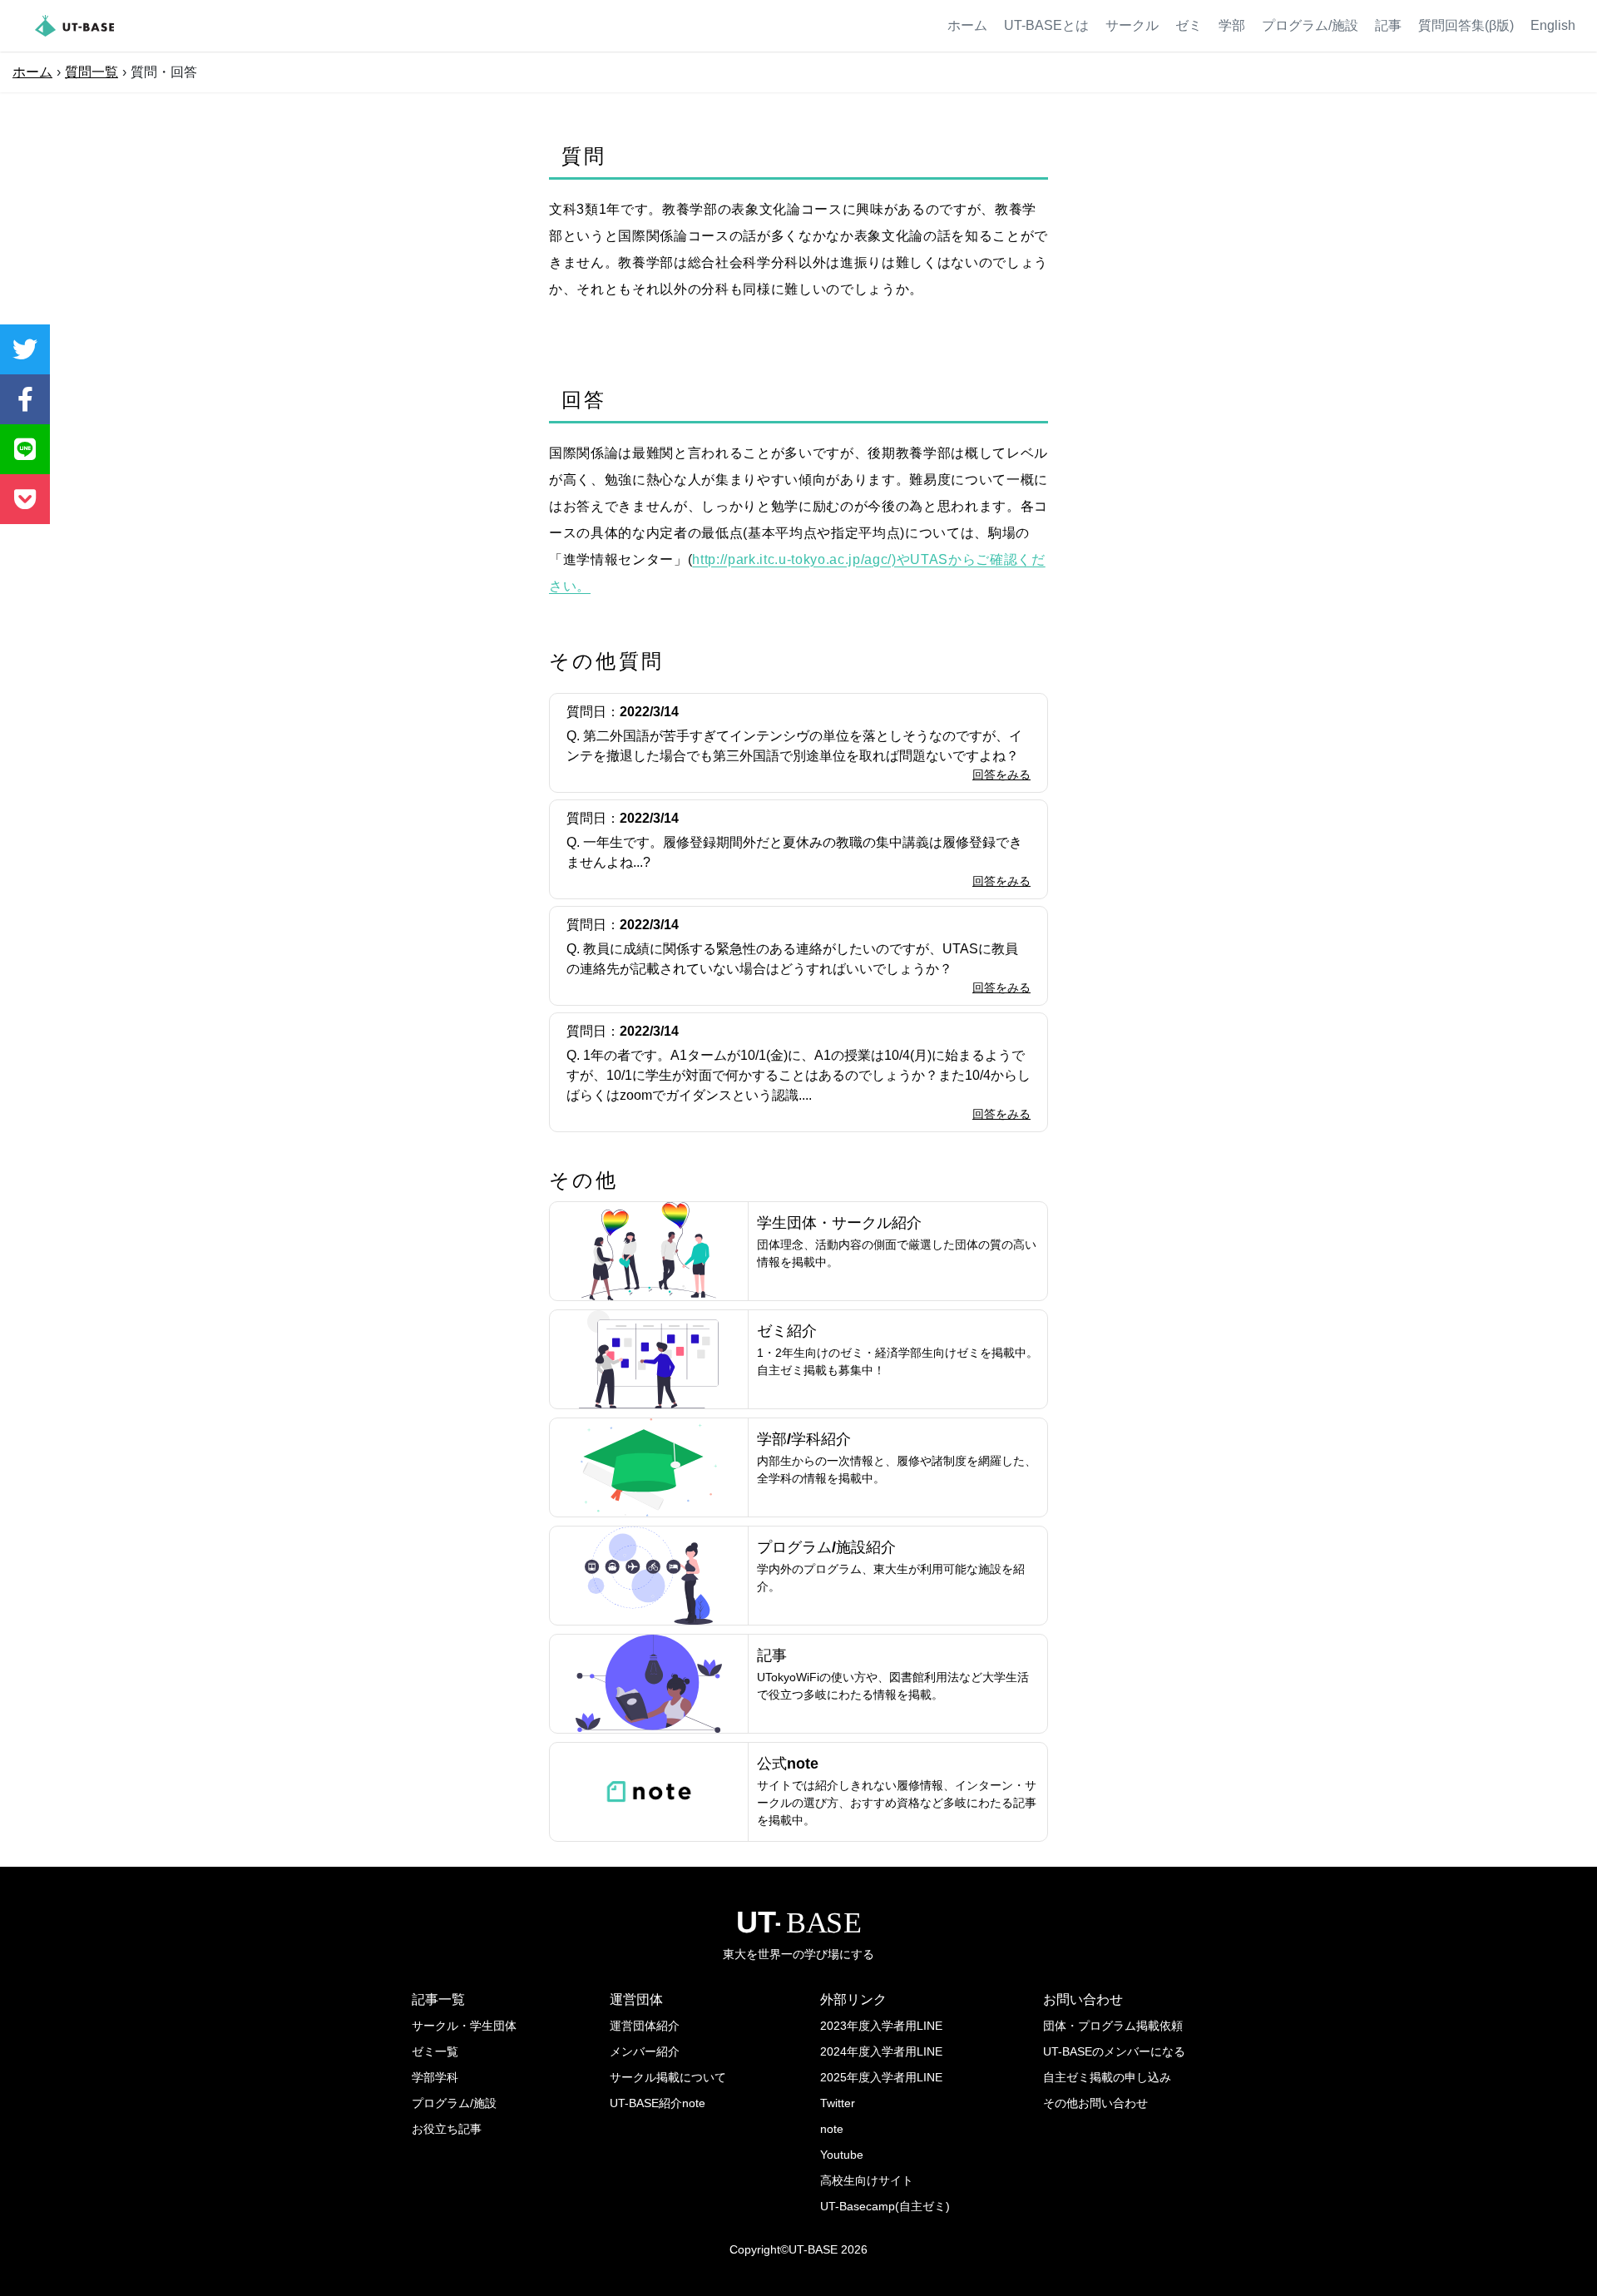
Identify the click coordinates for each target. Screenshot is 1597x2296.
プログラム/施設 (1310, 25)
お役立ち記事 (447, 2129)
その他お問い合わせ (1095, 2103)
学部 (1232, 25)
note (832, 2129)
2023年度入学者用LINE (881, 2026)
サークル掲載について (668, 2077)
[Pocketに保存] (25, 499)
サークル (1132, 25)
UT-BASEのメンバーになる (1114, 2051)
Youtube (842, 2155)
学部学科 (435, 2077)
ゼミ (1189, 25)
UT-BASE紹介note (658, 2103)
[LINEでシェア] (25, 449)
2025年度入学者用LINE (881, 2077)
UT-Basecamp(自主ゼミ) (885, 2206)
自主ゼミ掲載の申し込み (1107, 2077)
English (1553, 25)
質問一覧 (91, 72)
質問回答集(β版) (1466, 25)
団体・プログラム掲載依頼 (1113, 2026)
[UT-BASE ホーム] (74, 26)
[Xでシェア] (25, 349)
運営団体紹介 (645, 2026)
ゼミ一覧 (435, 2051)
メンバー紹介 (645, 2051)
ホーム (967, 25)
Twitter (838, 2103)
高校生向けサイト (867, 2180)
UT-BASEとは (1046, 25)
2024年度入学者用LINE (881, 2051)
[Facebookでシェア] (25, 399)
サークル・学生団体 (464, 2026)
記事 (1388, 25)
